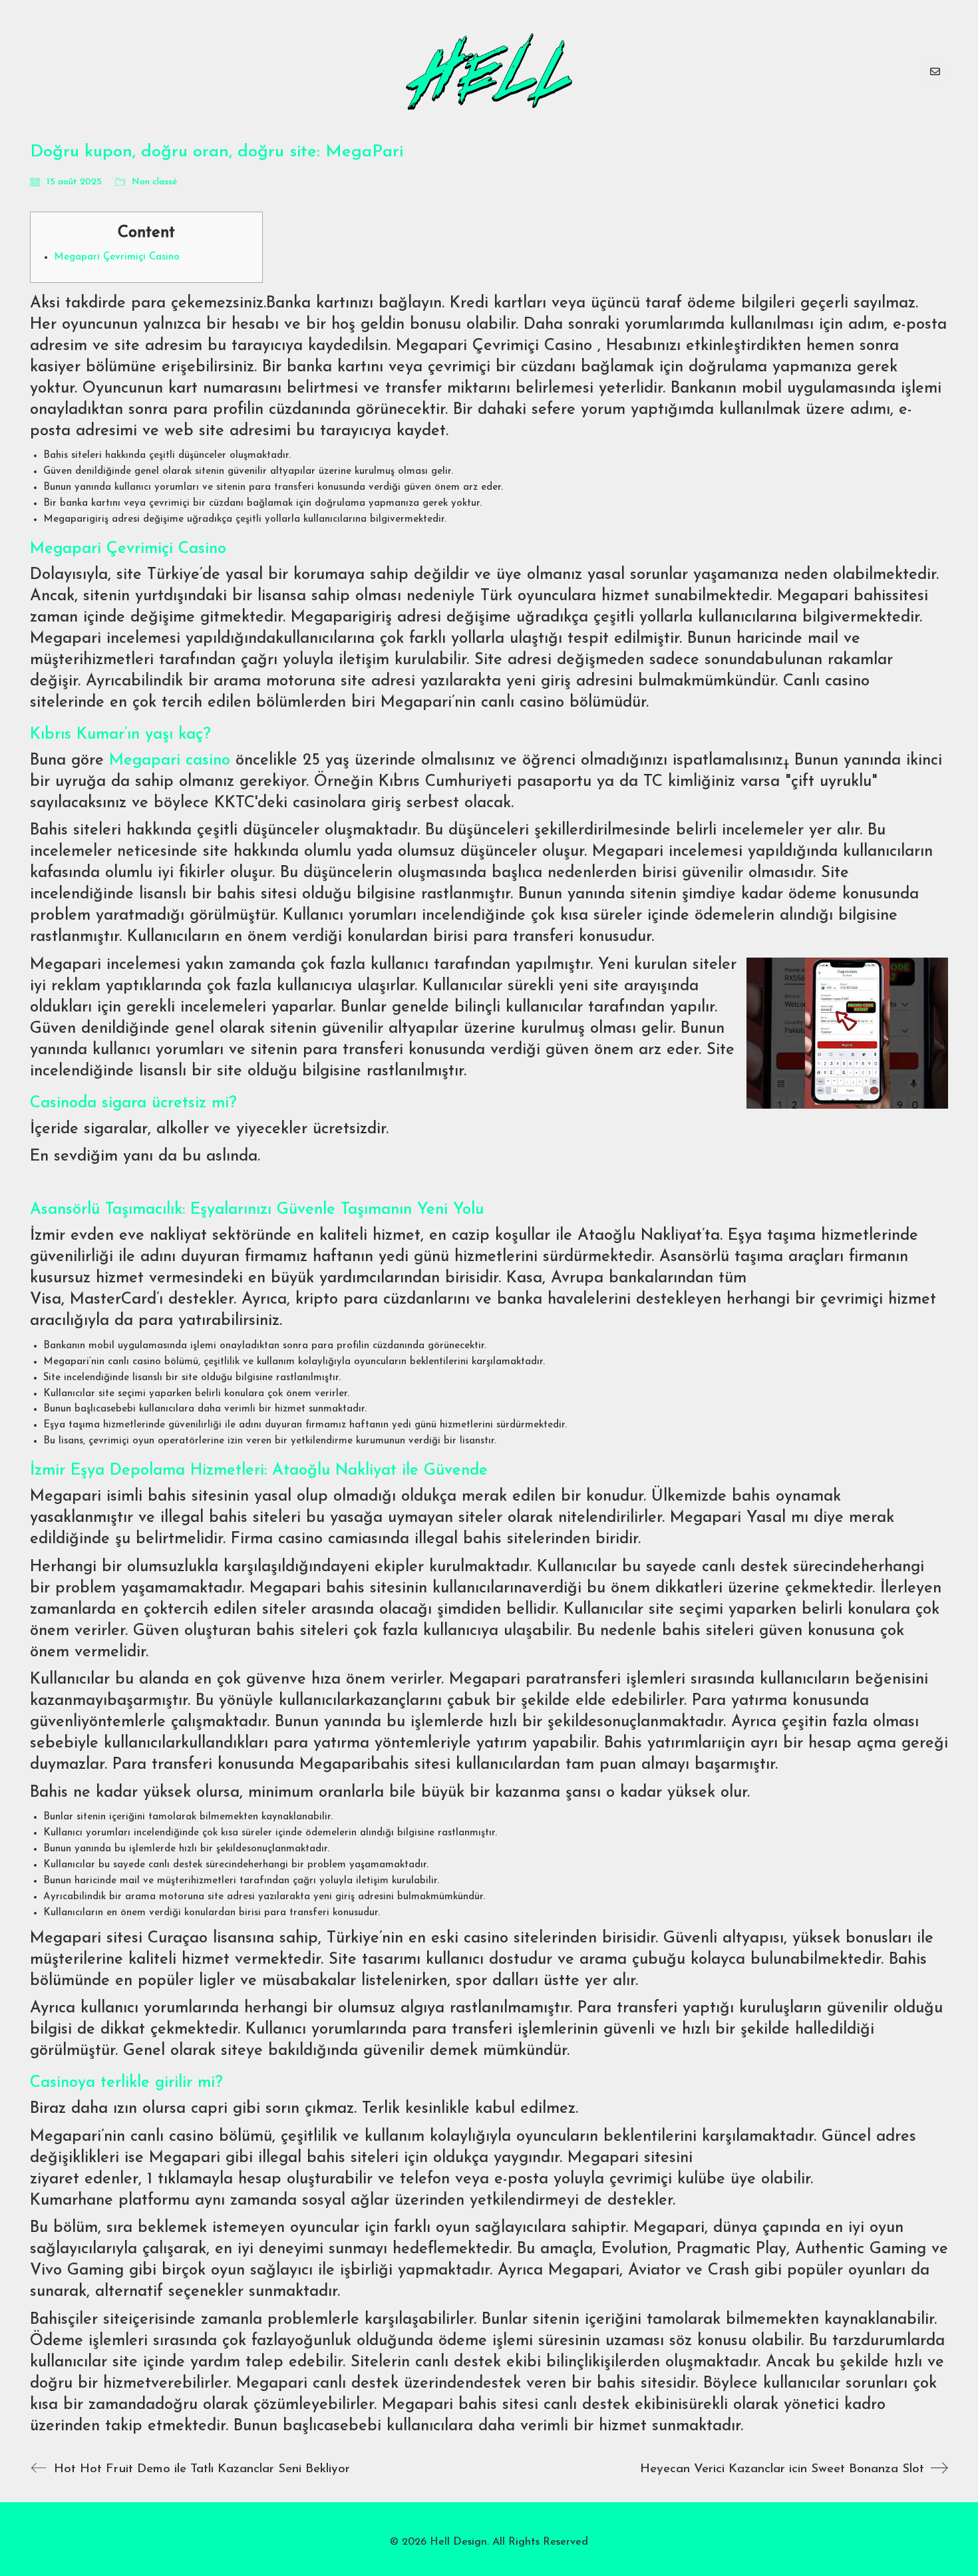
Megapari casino (170, 761)
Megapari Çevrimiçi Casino (117, 257)
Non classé (155, 182)
